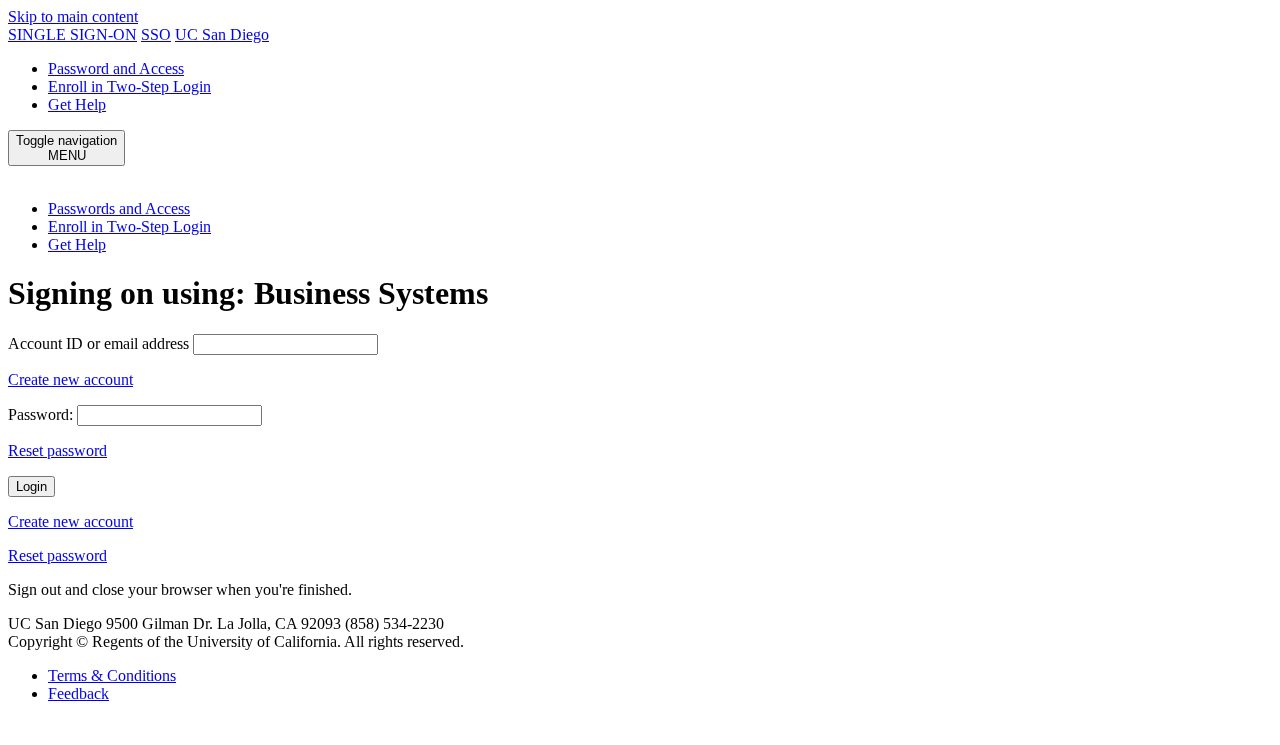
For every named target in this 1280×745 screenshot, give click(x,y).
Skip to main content (73, 16)
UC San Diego (222, 34)
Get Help (77, 104)
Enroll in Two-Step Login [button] (129, 226)
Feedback (78, 693)
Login (31, 486)
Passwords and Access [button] (119, 208)
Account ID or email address (98, 343)
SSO (156, 34)
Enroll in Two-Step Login (129, 86)
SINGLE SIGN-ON (72, 34)
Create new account (70, 379)
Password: (40, 414)
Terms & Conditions (112, 675)
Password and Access (116, 68)
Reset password (57, 450)
